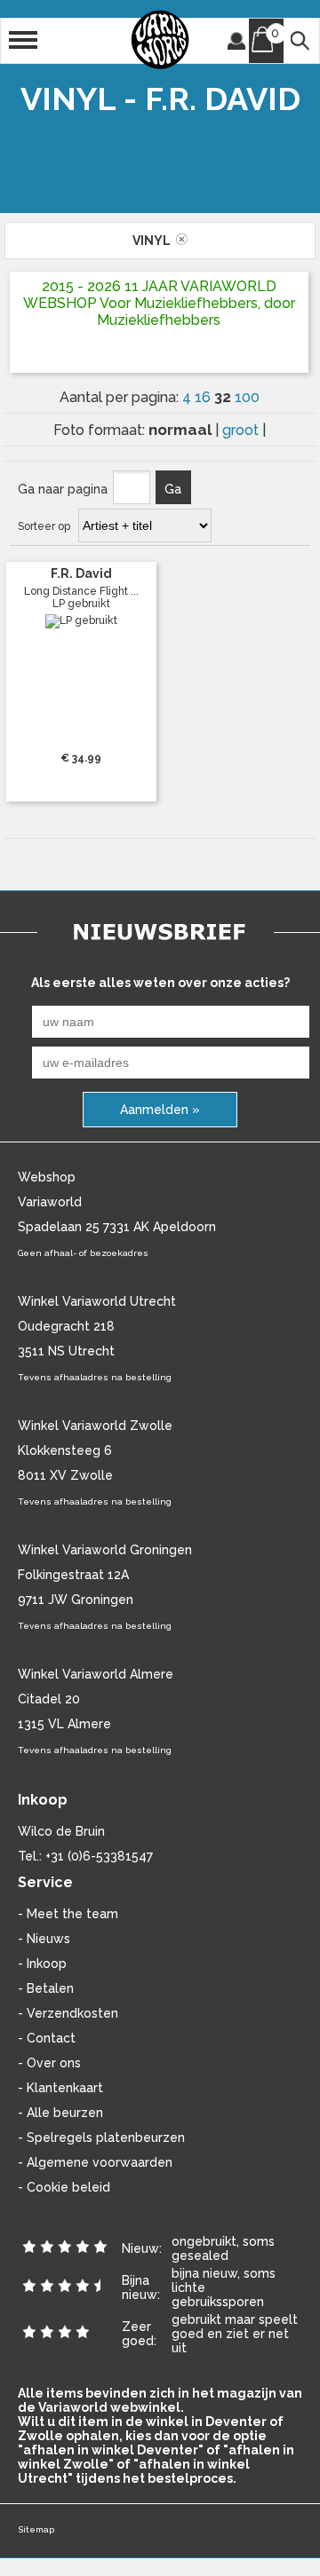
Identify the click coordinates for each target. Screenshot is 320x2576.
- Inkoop (42, 1964)
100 (247, 397)
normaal (182, 430)
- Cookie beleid (64, 2187)
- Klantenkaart (60, 2088)
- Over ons (49, 2063)
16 (204, 397)
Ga (173, 489)
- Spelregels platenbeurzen (101, 2137)
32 (224, 397)
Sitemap (36, 2529)
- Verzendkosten (68, 2013)
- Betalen (46, 1988)
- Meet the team (68, 1914)
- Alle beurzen (60, 2113)
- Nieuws (44, 1939)
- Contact (47, 2038)
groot (242, 430)
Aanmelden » (160, 1110)
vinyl (154, 241)
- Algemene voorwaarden (95, 2162)
